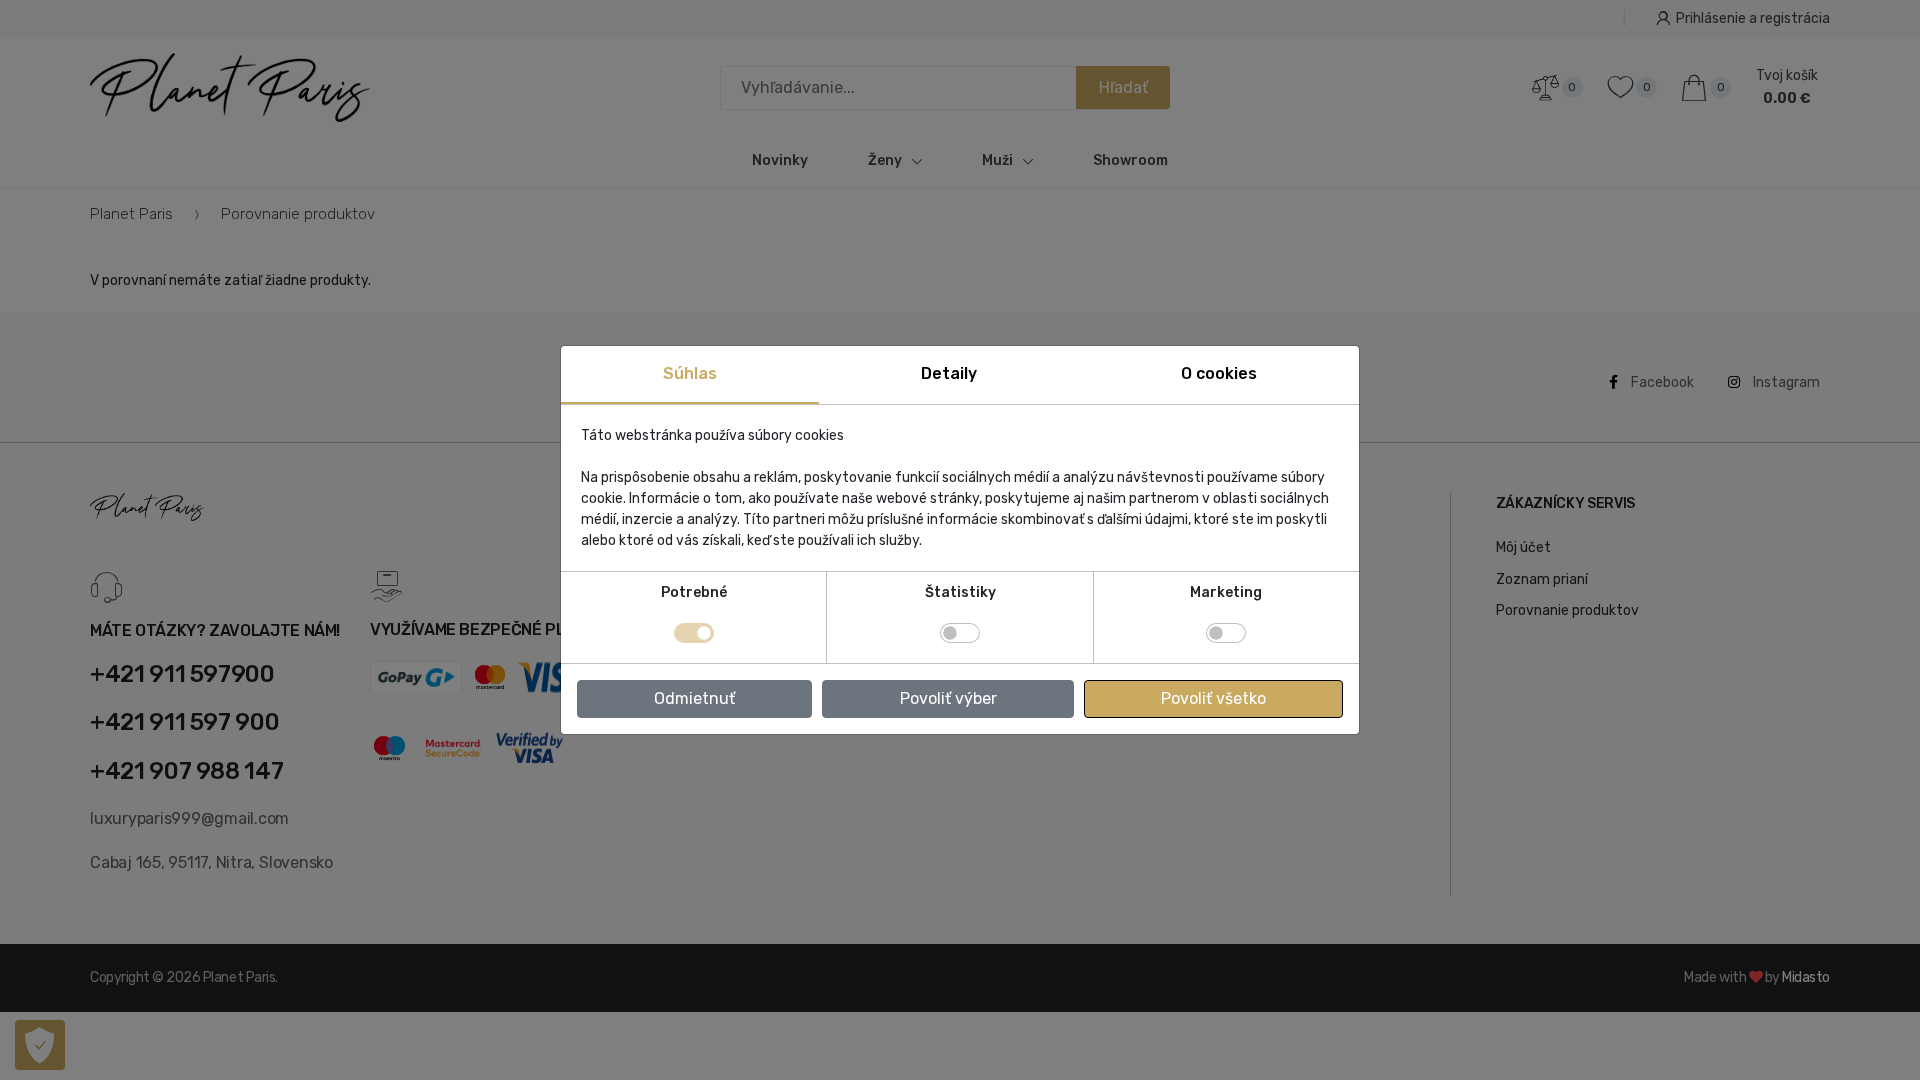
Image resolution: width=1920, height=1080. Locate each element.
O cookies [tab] (1219, 373)
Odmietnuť (694, 698)
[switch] (960, 633)
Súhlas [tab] (690, 373)
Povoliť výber (948, 698)
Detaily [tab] (949, 373)
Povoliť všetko (1213, 698)
